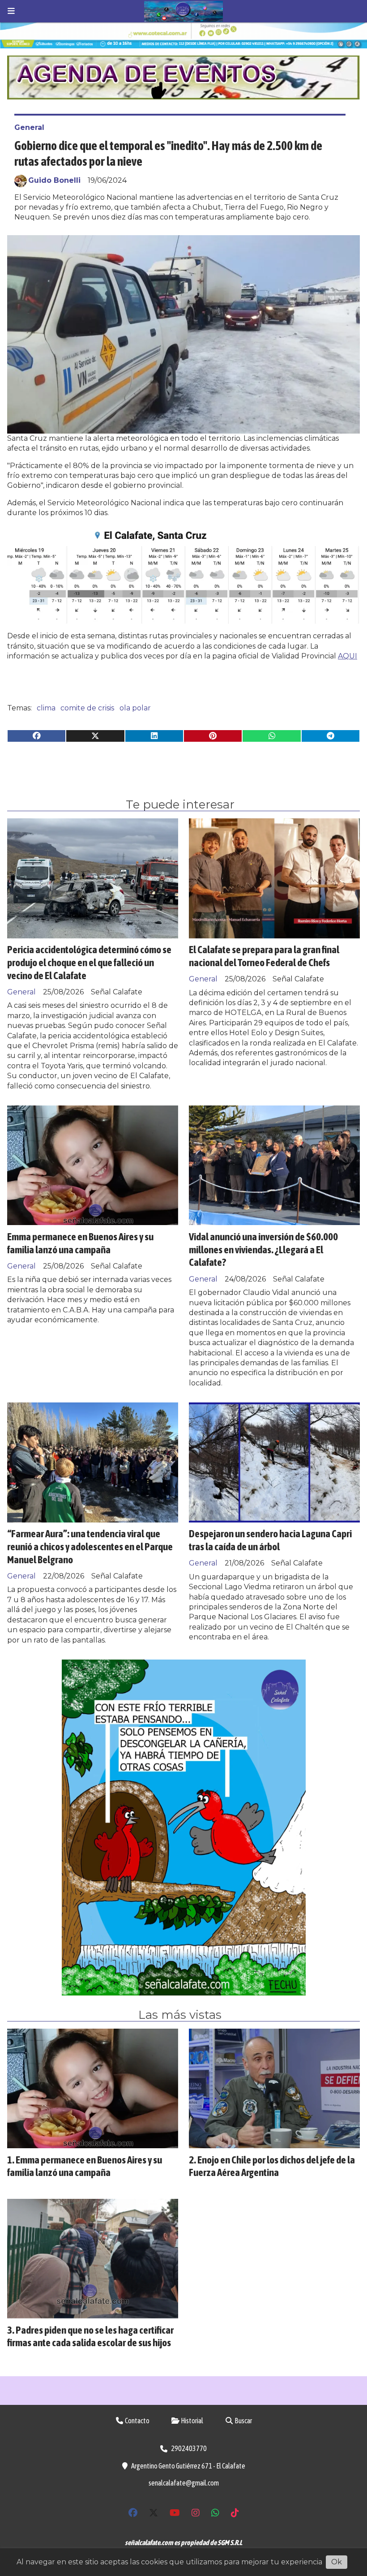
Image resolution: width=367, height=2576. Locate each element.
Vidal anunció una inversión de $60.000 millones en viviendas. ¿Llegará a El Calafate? (263, 1249)
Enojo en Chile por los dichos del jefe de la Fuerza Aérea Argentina (272, 2166)
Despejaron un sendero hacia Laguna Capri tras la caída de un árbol (270, 1540)
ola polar (135, 708)
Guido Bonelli (54, 180)
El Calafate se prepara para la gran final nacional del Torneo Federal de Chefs (264, 956)
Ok (337, 2562)
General (29, 127)
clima (46, 708)
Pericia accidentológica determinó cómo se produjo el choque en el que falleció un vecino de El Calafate (89, 962)
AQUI (348, 656)
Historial (192, 2421)
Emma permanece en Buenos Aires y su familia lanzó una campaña (80, 1243)
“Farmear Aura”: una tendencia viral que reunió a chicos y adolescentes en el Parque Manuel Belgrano (90, 1546)
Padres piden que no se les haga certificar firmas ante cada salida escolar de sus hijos (90, 2336)
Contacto (137, 2421)
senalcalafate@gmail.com (184, 2483)
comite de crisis (87, 708)
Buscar (243, 2421)
